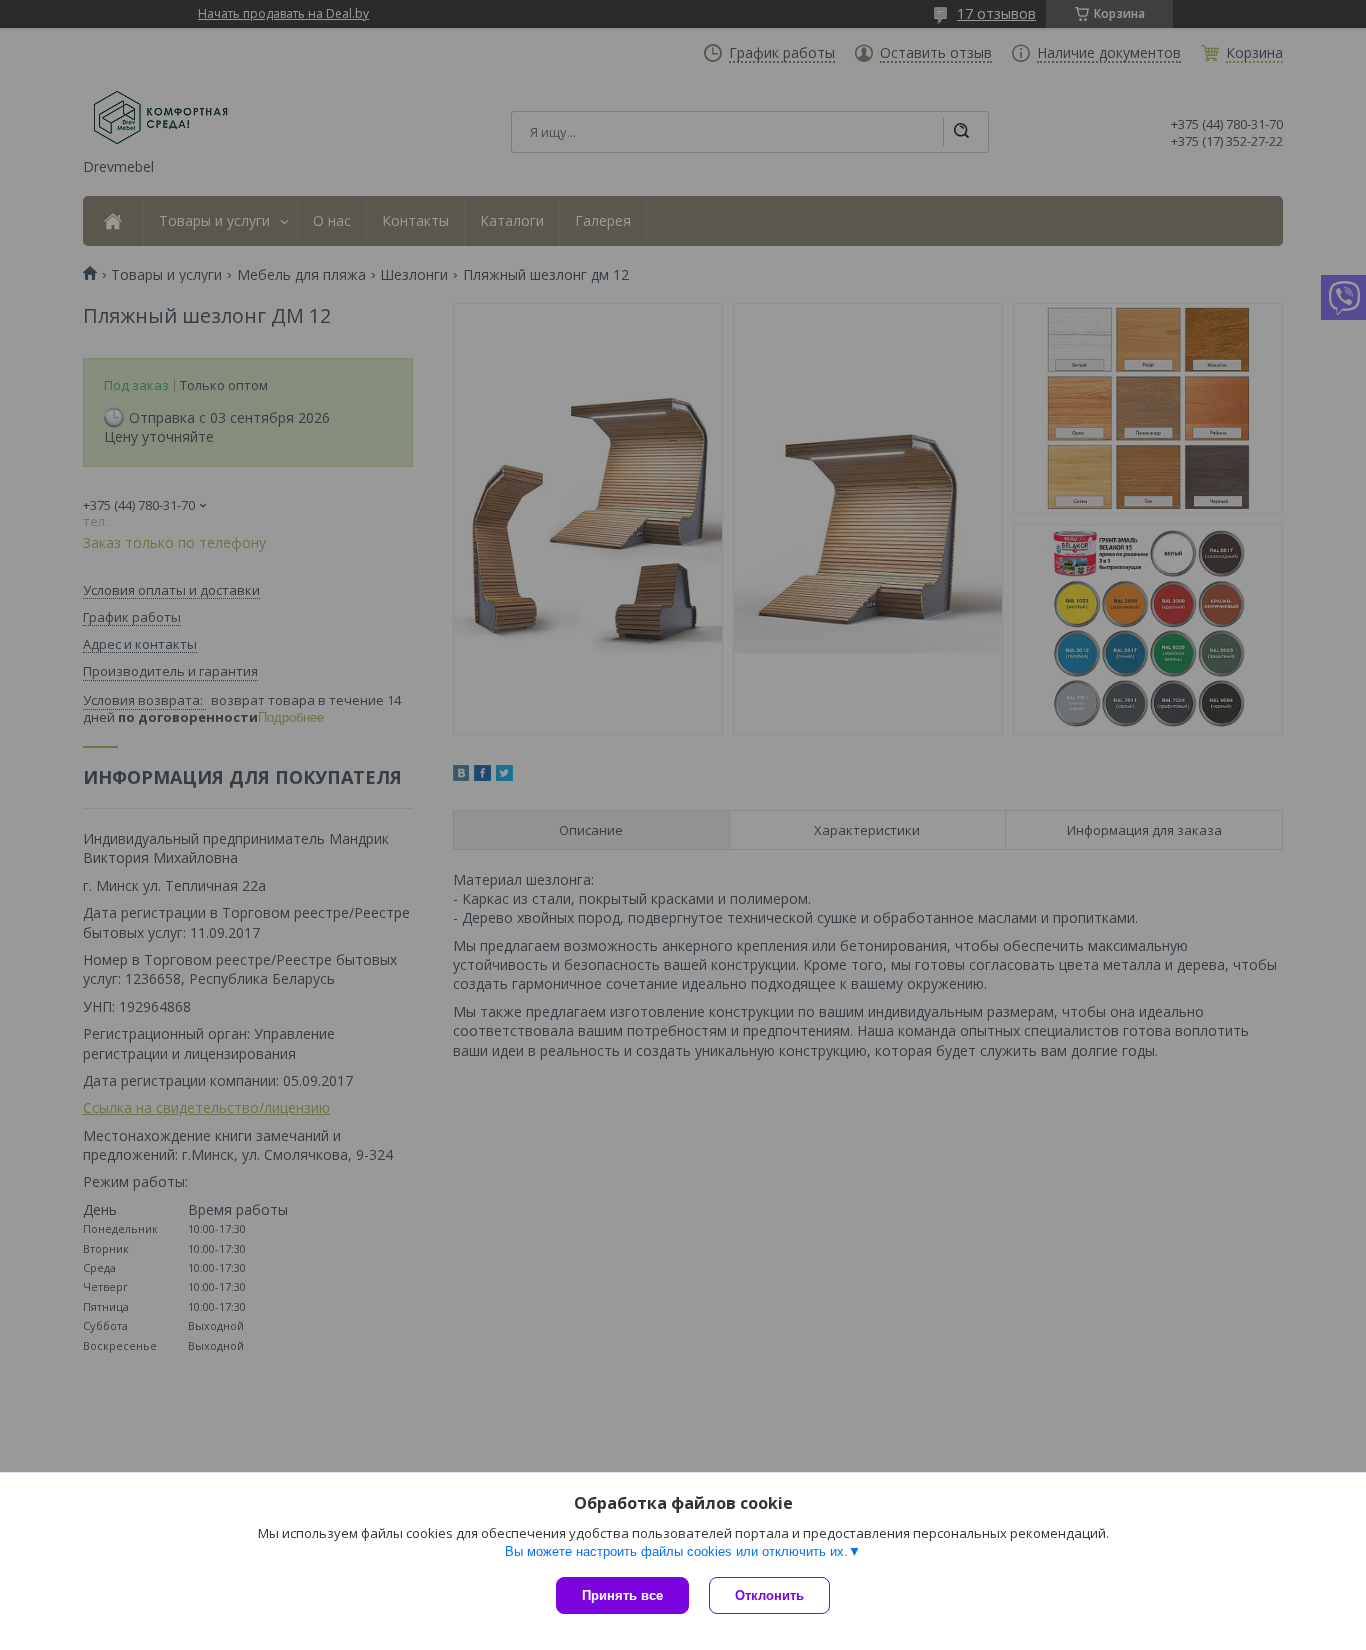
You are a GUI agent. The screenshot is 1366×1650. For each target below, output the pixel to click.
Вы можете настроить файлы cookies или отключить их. (676, 1551)
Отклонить (769, 1595)
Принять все (622, 1595)
